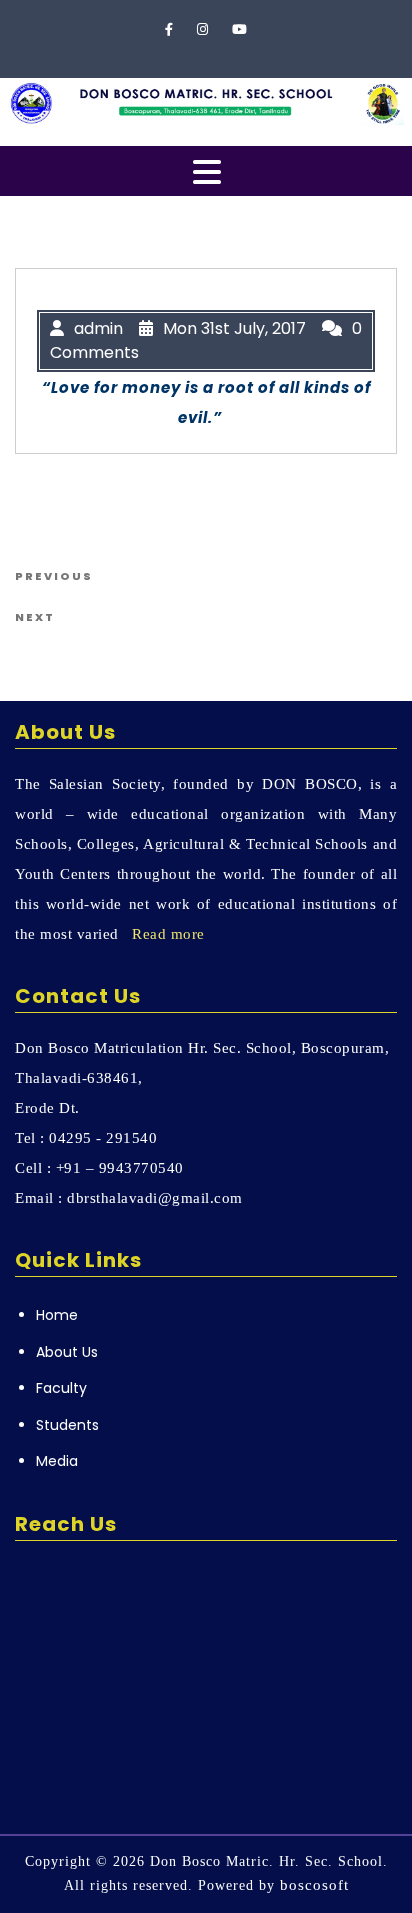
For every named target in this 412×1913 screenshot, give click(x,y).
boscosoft (314, 1885)
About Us (67, 1352)
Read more (168, 934)
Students (67, 1425)
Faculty (61, 1388)
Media (57, 1461)
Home (57, 1315)
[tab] (207, 172)
